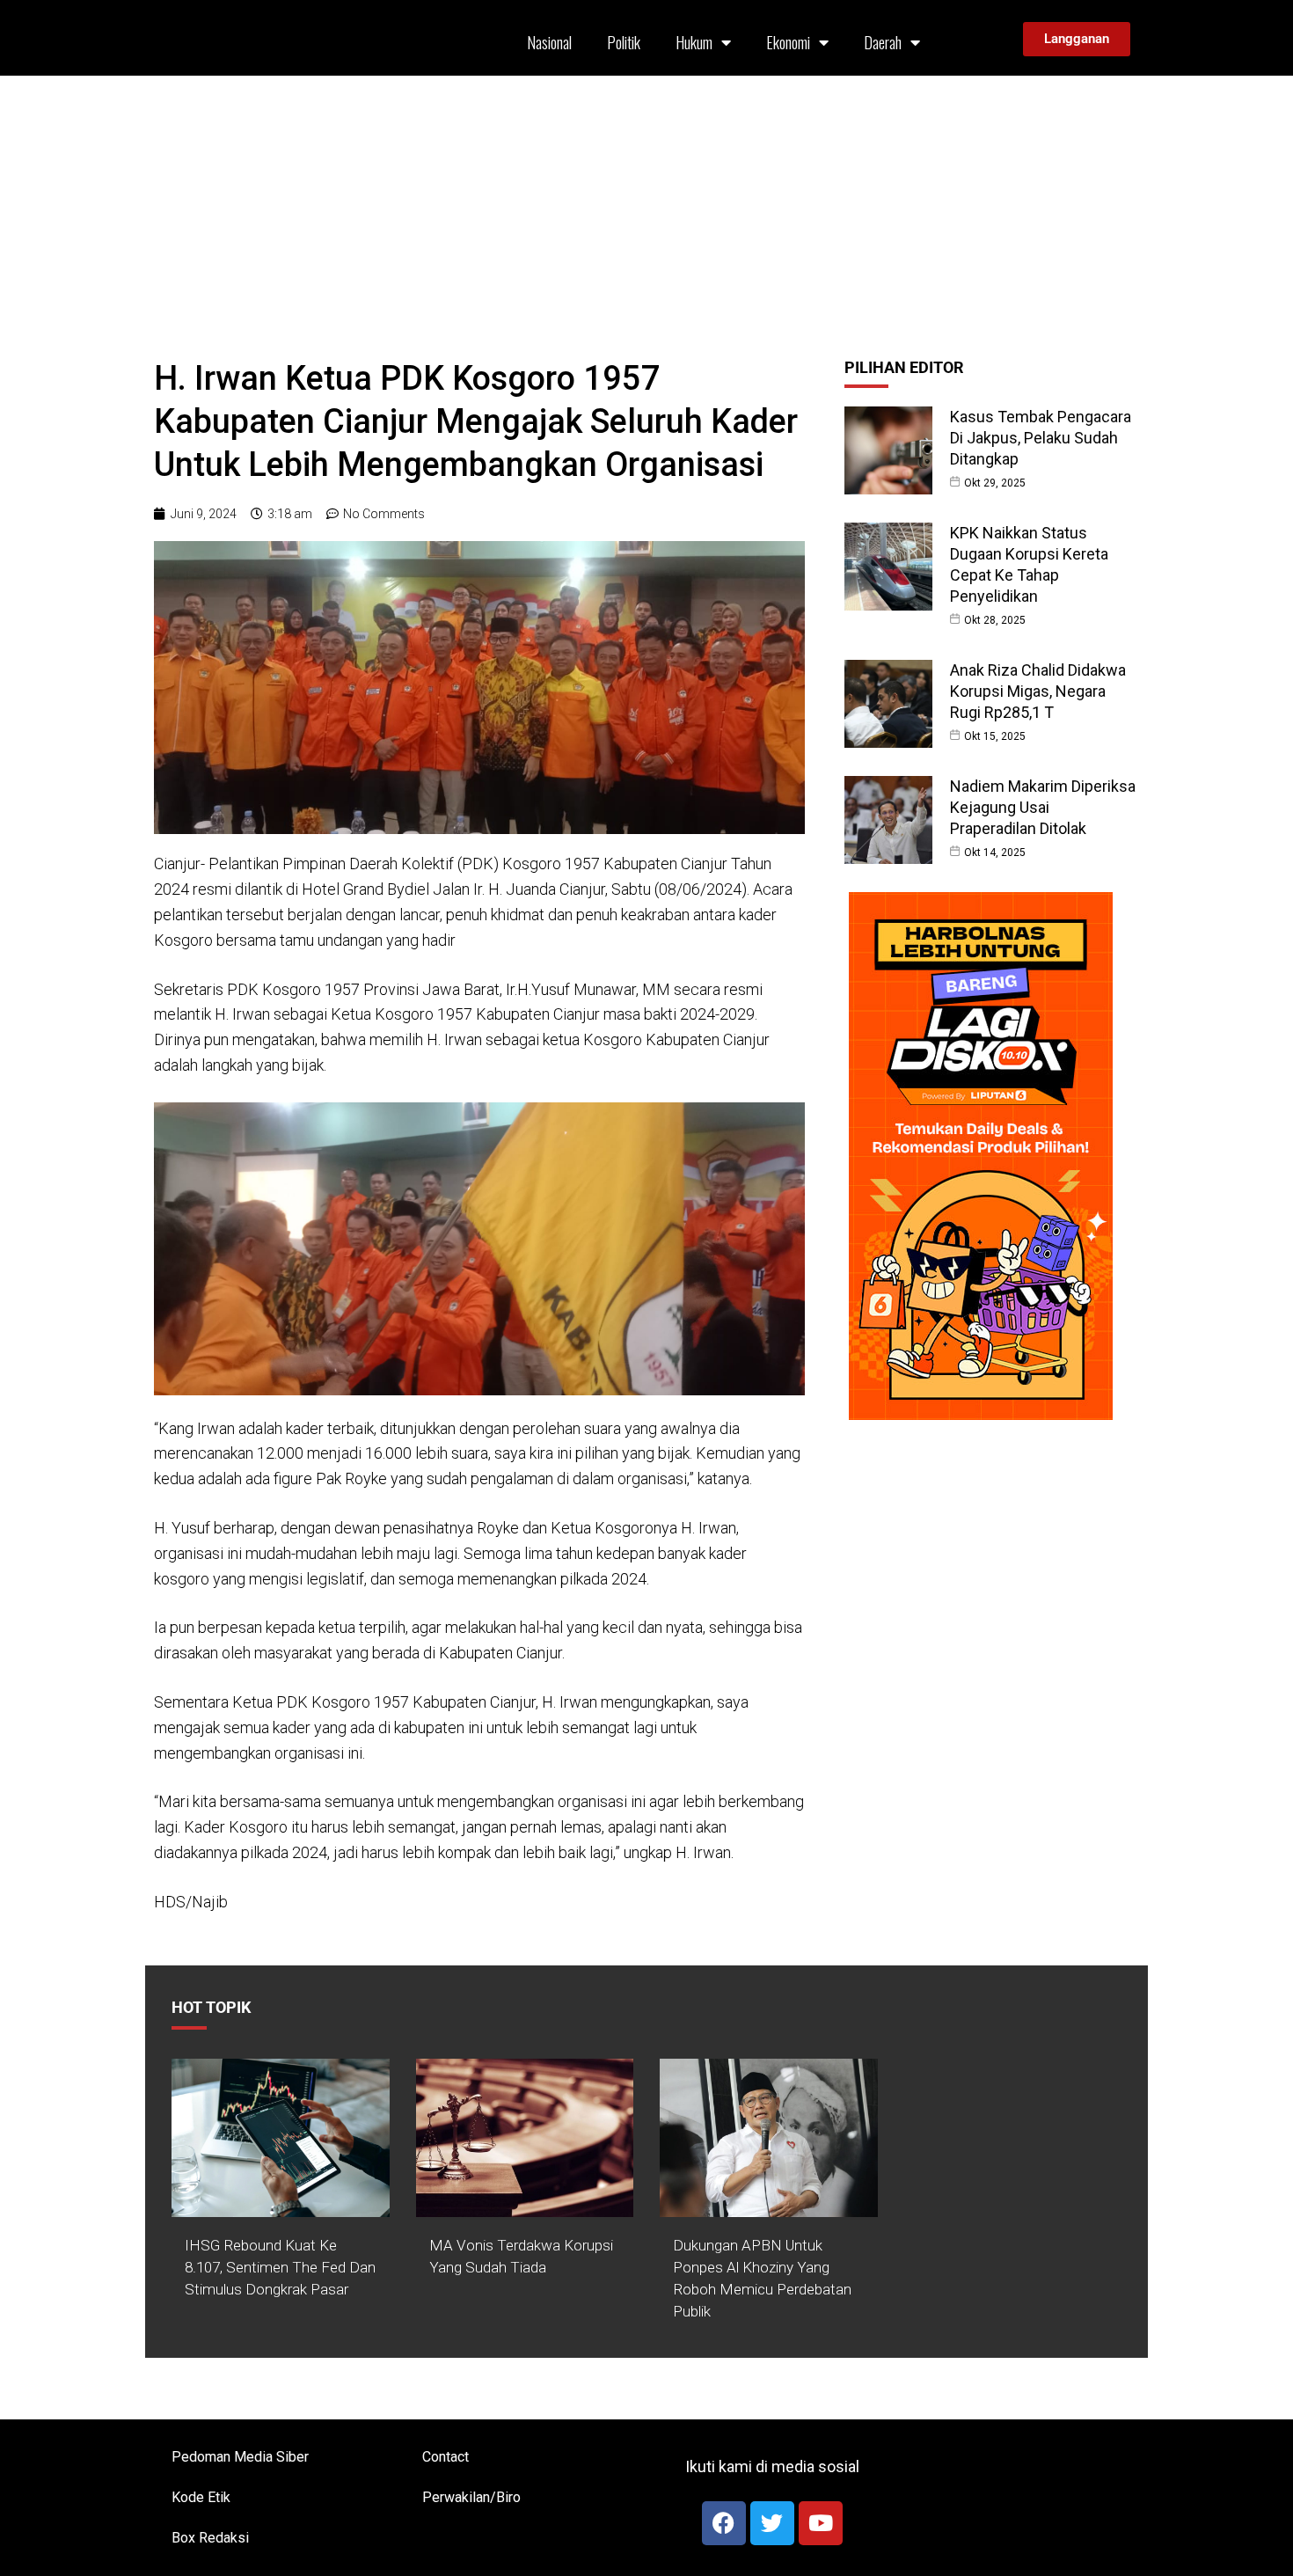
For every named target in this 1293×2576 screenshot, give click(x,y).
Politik (624, 42)
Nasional (549, 42)
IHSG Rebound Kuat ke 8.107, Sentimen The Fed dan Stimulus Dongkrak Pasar (280, 2267)
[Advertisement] (646, 208)
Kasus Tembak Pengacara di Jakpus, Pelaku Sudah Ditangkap (1041, 438)
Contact (446, 2457)
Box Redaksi (210, 2538)
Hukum (694, 42)
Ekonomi (788, 42)
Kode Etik (201, 2497)
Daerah (883, 42)
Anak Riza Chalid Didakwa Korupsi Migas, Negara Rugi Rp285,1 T (1038, 691)
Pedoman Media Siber (240, 2457)
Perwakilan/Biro (471, 2497)
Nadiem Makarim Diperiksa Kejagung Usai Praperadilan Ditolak (1043, 807)
